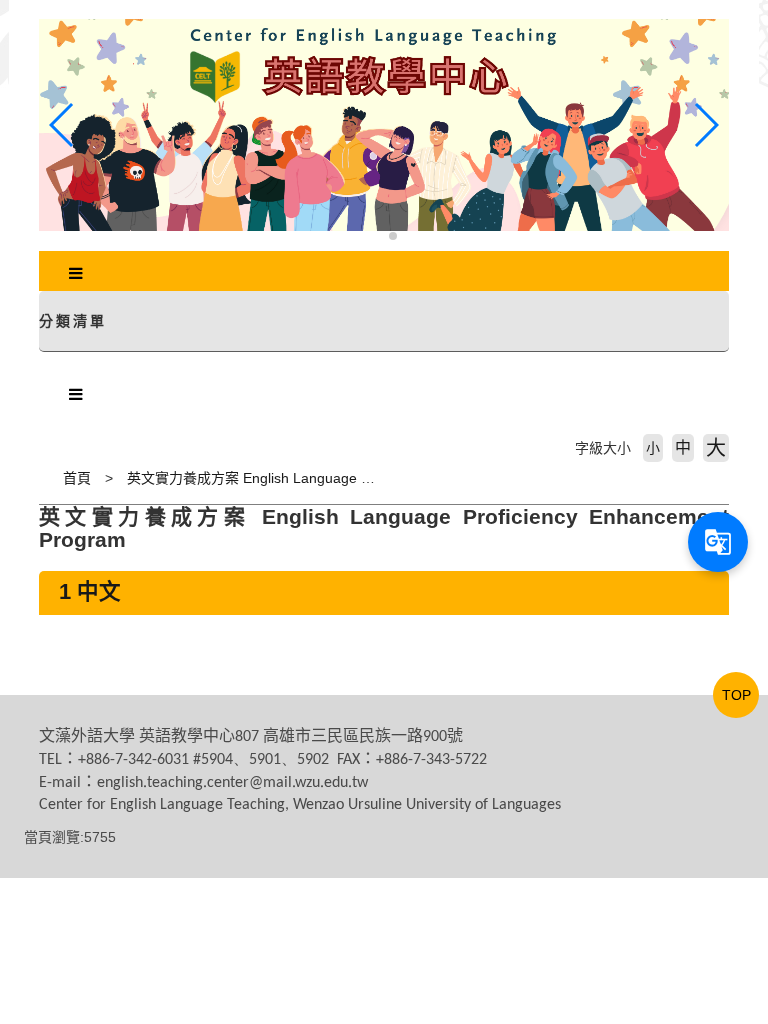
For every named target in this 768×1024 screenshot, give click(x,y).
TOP (736, 695)
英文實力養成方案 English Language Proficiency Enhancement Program (354, 478)
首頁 (77, 478)
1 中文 (90, 592)
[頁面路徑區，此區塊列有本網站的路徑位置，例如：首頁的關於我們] (44, 478)
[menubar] (76, 274)
